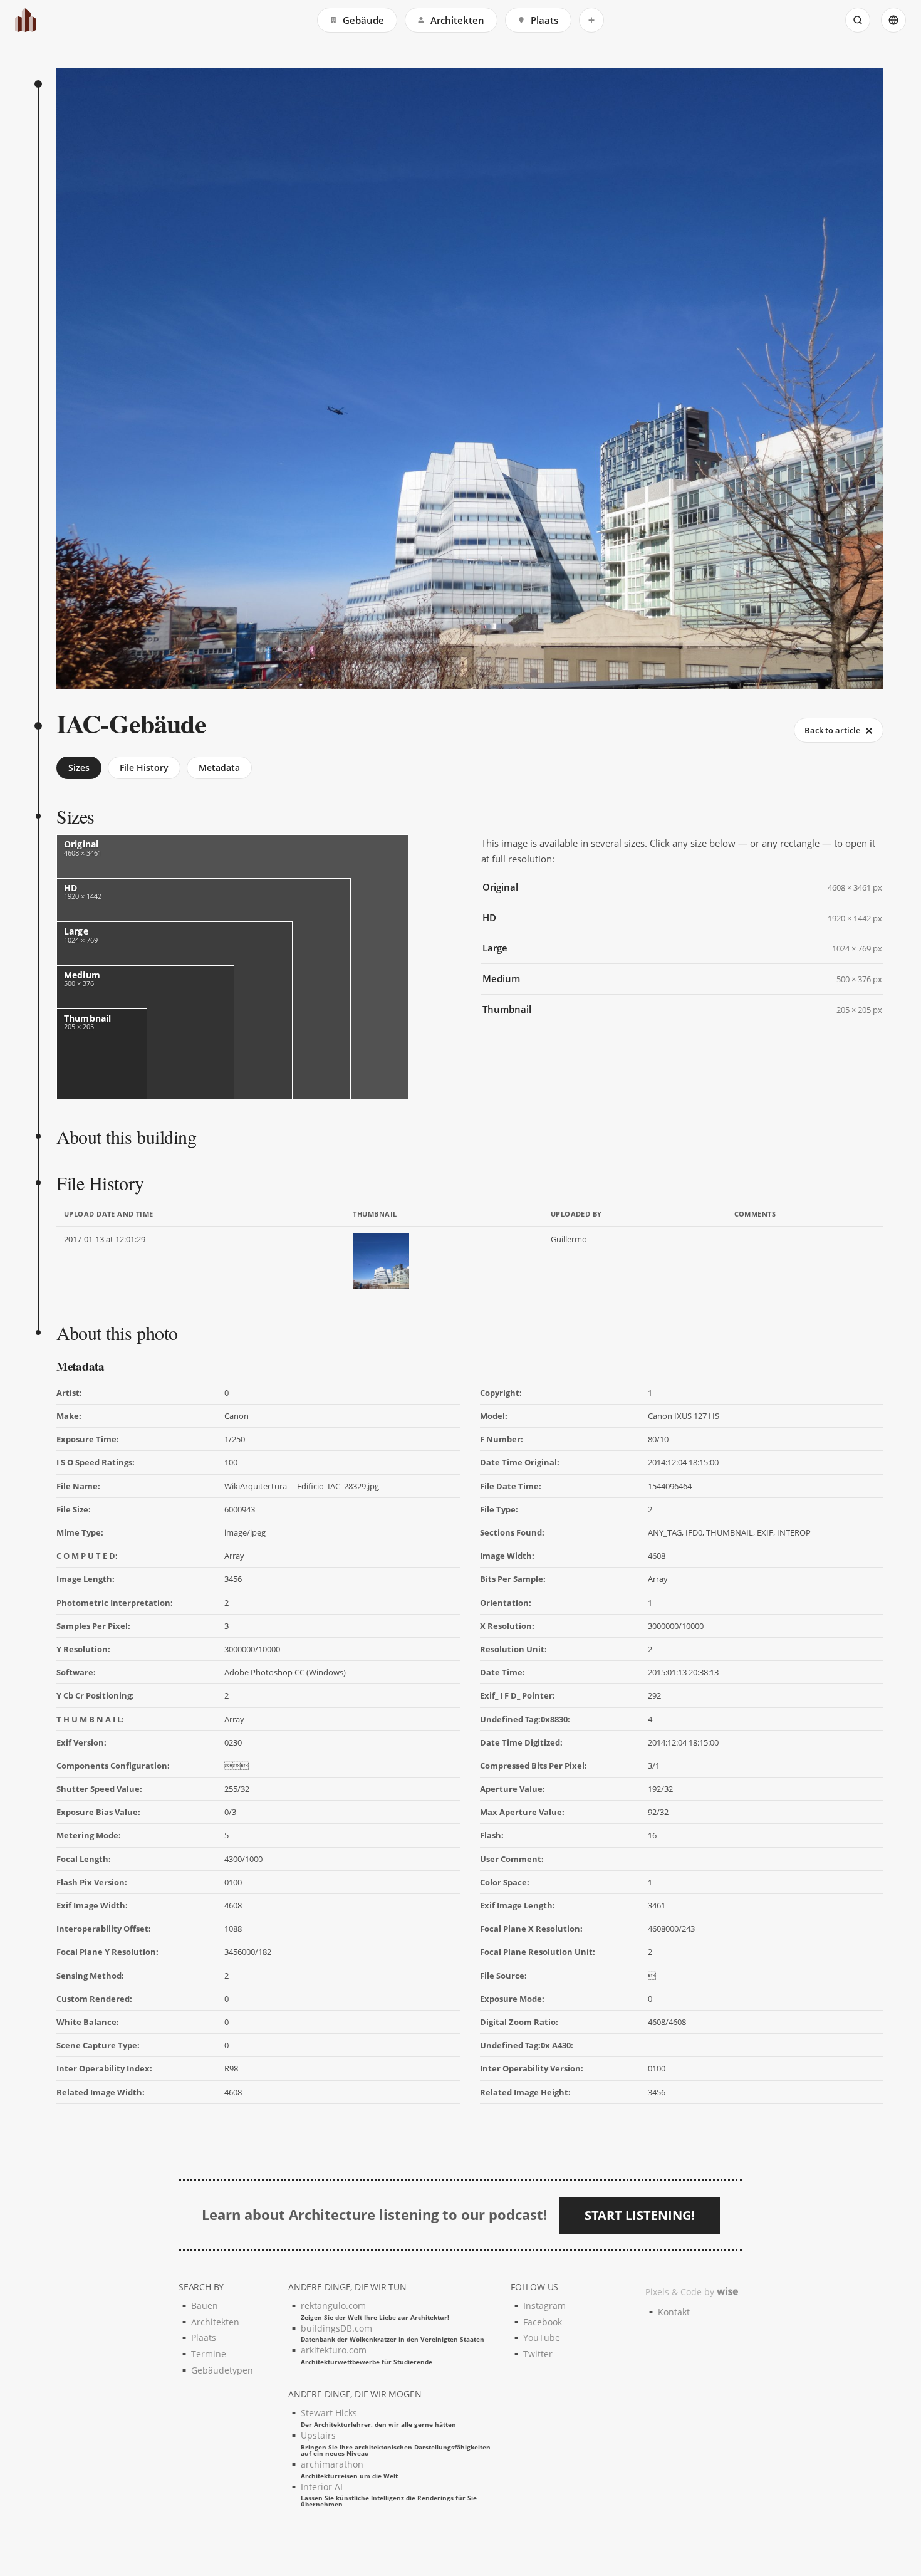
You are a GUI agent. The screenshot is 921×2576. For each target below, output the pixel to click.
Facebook (543, 2322)
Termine (209, 2354)
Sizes (79, 767)
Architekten (457, 20)
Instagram (544, 2306)
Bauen (205, 2306)
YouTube (542, 2338)
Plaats (544, 20)
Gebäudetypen (222, 2370)
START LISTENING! (640, 2215)
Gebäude (363, 20)
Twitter (538, 2354)
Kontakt (674, 2312)
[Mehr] (591, 20)
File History (144, 767)
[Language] (893, 20)
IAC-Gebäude (131, 723)
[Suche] (858, 20)
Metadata (219, 767)
